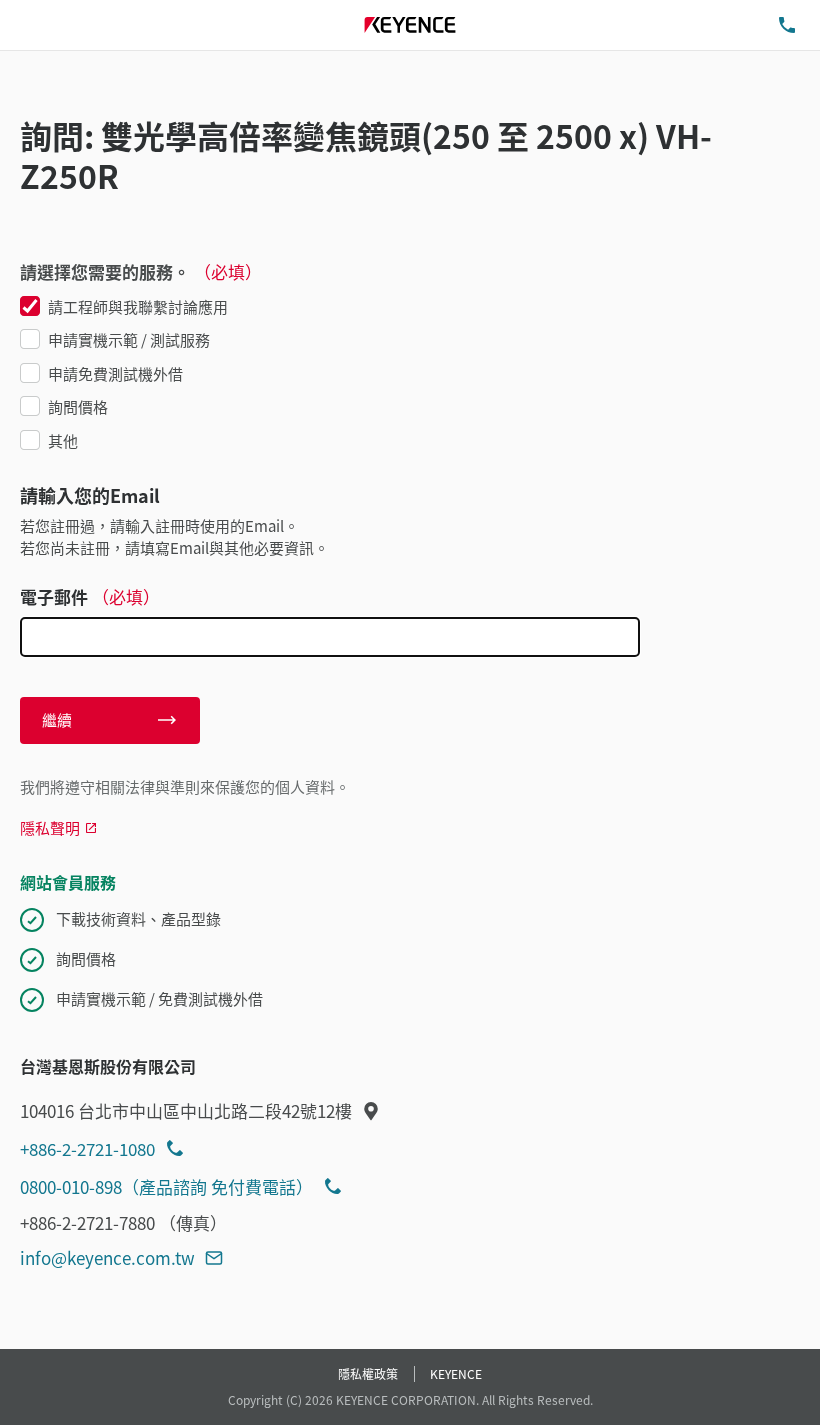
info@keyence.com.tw (107, 1257)
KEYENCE (456, 1373)
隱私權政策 (368, 1373)
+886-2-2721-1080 (87, 1148)
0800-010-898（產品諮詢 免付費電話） (166, 1186)
